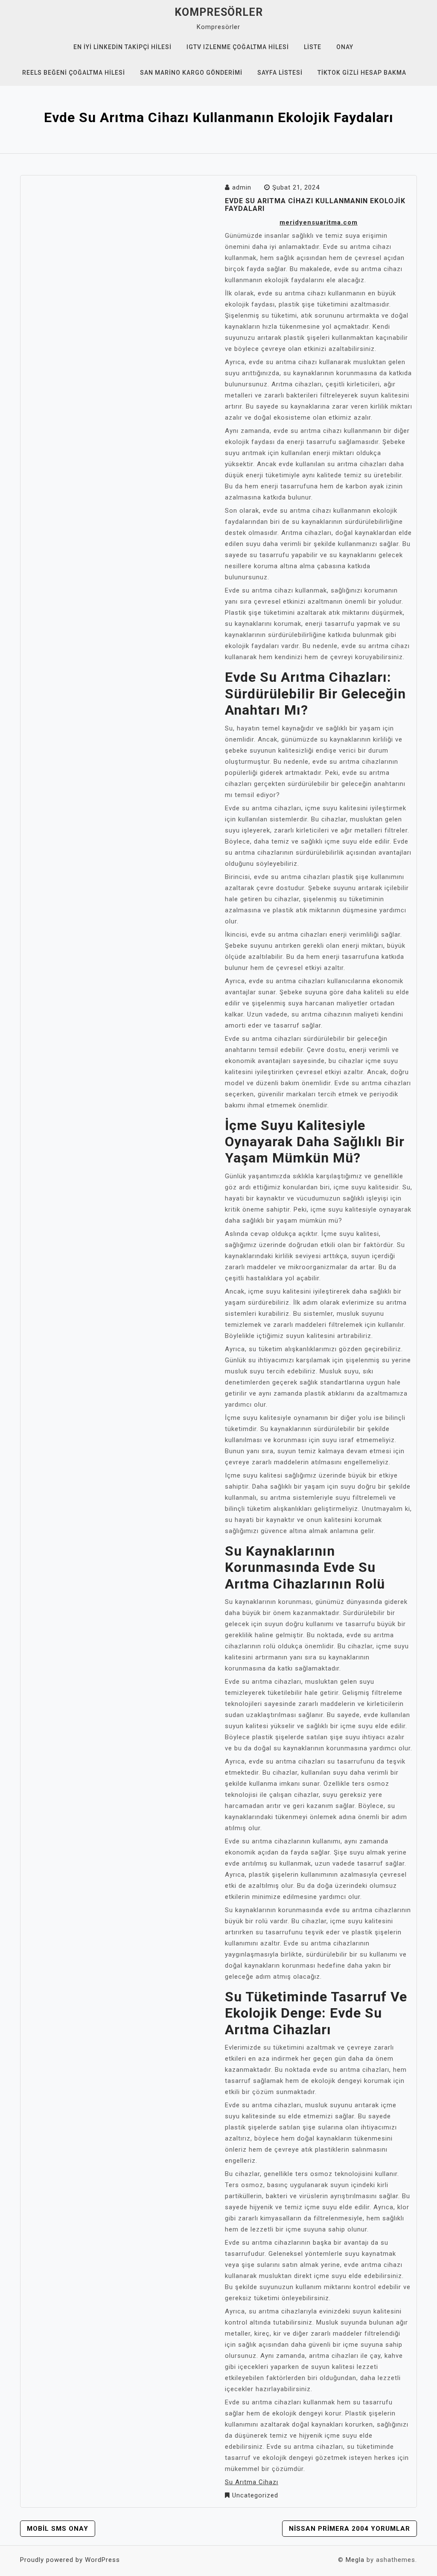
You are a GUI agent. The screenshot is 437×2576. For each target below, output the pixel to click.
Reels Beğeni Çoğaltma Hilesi (74, 73)
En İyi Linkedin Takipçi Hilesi (122, 47)
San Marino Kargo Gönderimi (191, 73)
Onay (345, 47)
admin (242, 187)
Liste (313, 47)
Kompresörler (219, 12)
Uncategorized (255, 2495)
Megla (355, 2560)
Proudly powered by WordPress (70, 2560)
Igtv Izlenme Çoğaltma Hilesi (238, 47)
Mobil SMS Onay (58, 2529)
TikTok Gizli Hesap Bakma (362, 73)
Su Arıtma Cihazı (252, 2482)
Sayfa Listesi (280, 73)
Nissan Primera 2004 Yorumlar (350, 2529)
